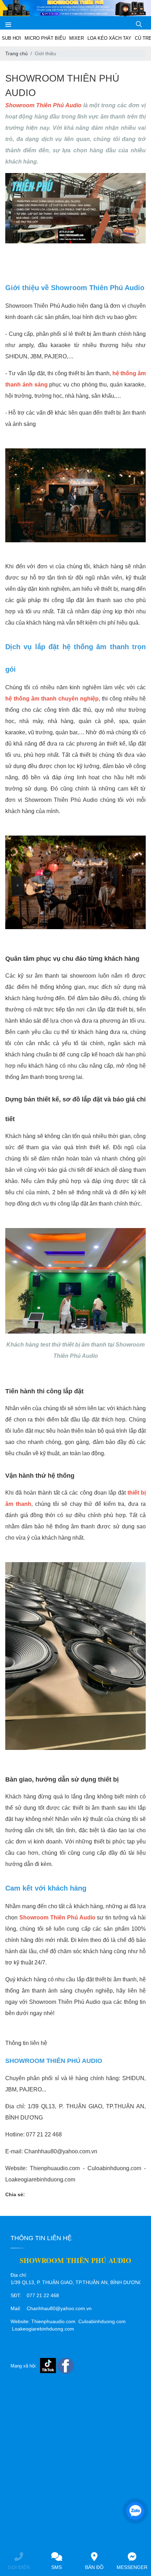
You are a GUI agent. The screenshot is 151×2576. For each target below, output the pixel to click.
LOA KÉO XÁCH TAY (109, 38)
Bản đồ (94, 2567)
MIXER (77, 38)
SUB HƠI (11, 38)
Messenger (132, 2567)
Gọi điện (19, 2567)
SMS (57, 2567)
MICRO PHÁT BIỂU (45, 38)
